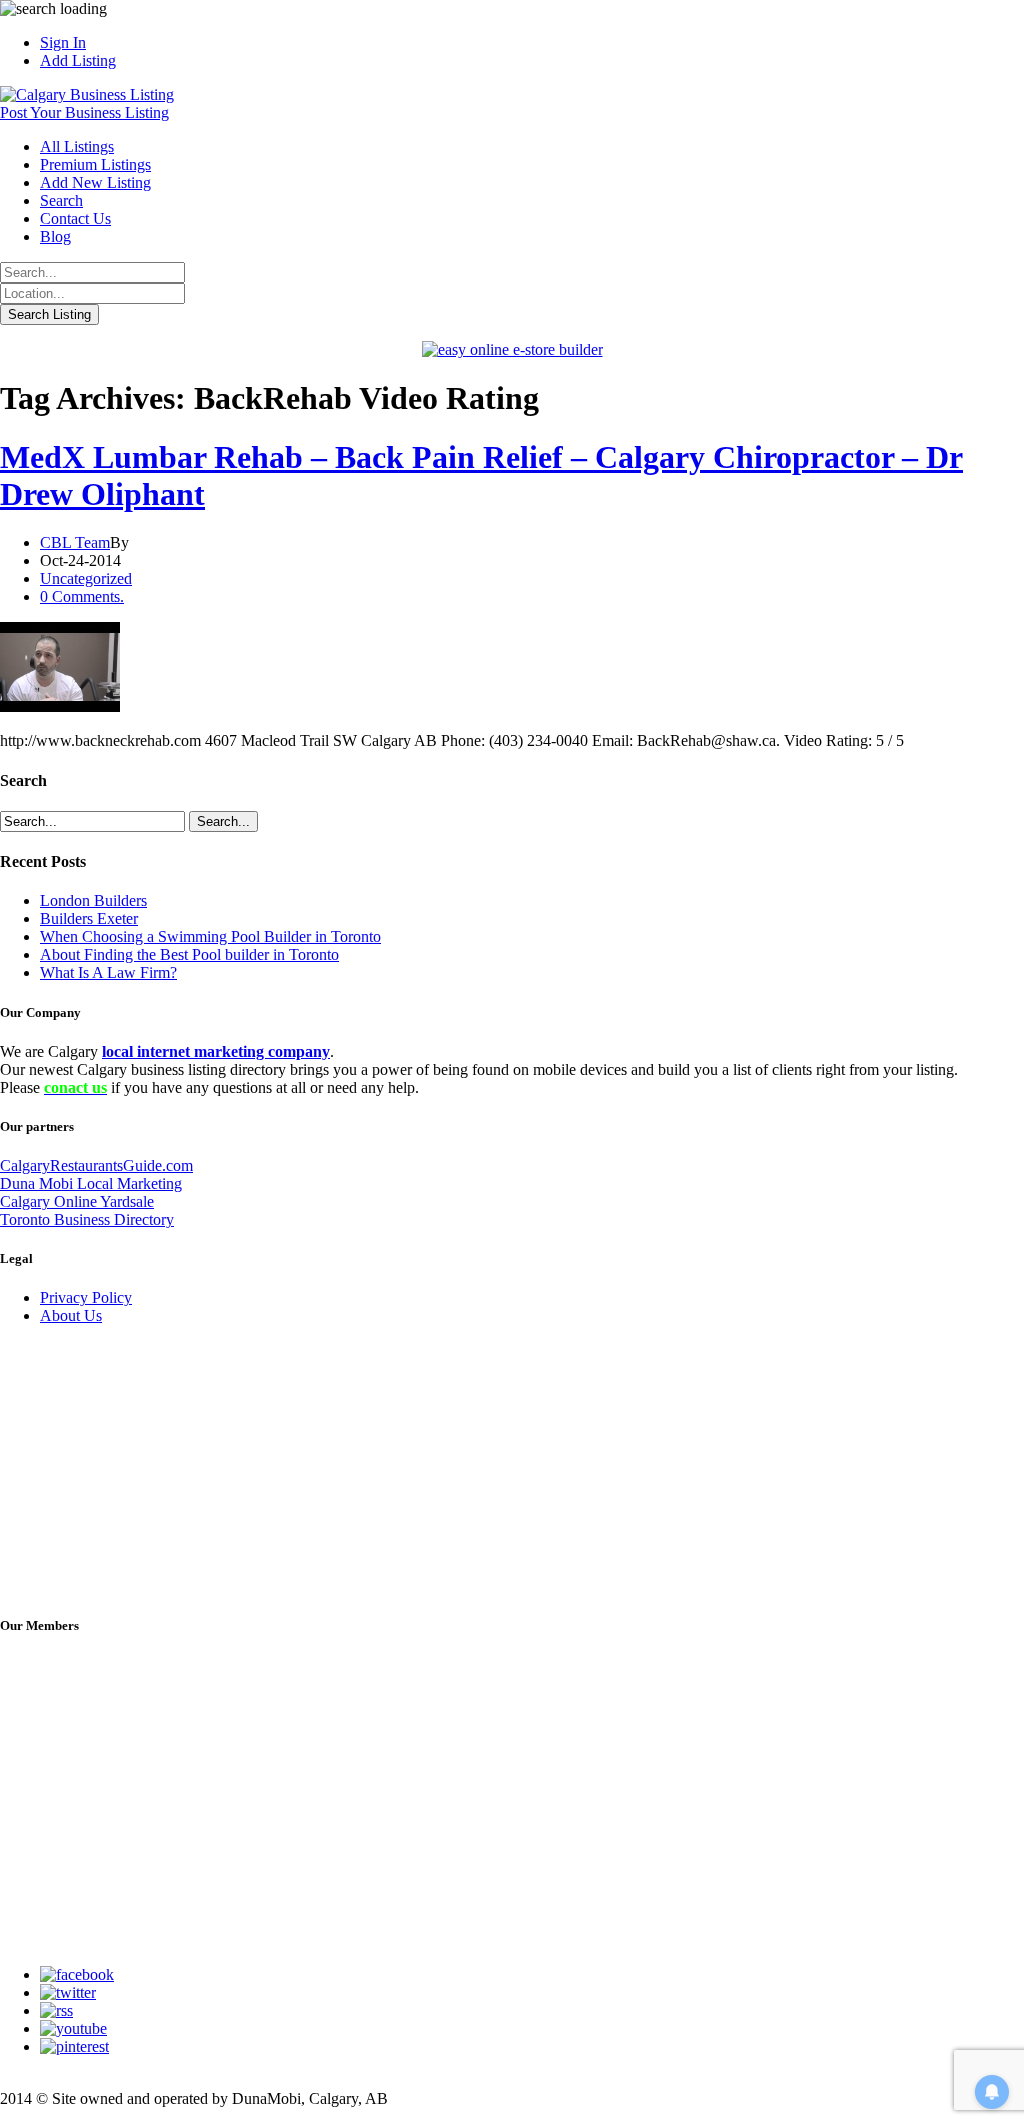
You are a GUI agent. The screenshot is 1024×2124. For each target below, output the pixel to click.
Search (61, 200)
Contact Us (75, 218)
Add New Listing (95, 182)
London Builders (93, 900)
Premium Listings (95, 164)
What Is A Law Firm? (108, 972)
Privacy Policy (86, 1297)
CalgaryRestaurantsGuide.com (96, 1165)
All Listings (77, 146)
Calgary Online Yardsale (77, 1201)
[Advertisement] (150, 1466)
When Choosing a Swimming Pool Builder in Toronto (210, 936)
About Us (71, 1315)
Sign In (63, 42)
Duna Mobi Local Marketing (91, 1183)
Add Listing (78, 60)
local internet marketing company (216, 1051)
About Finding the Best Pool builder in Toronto (189, 954)
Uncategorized (86, 578)
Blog (55, 236)
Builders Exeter (89, 918)
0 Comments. (82, 596)
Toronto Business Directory (87, 1219)
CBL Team (75, 542)
